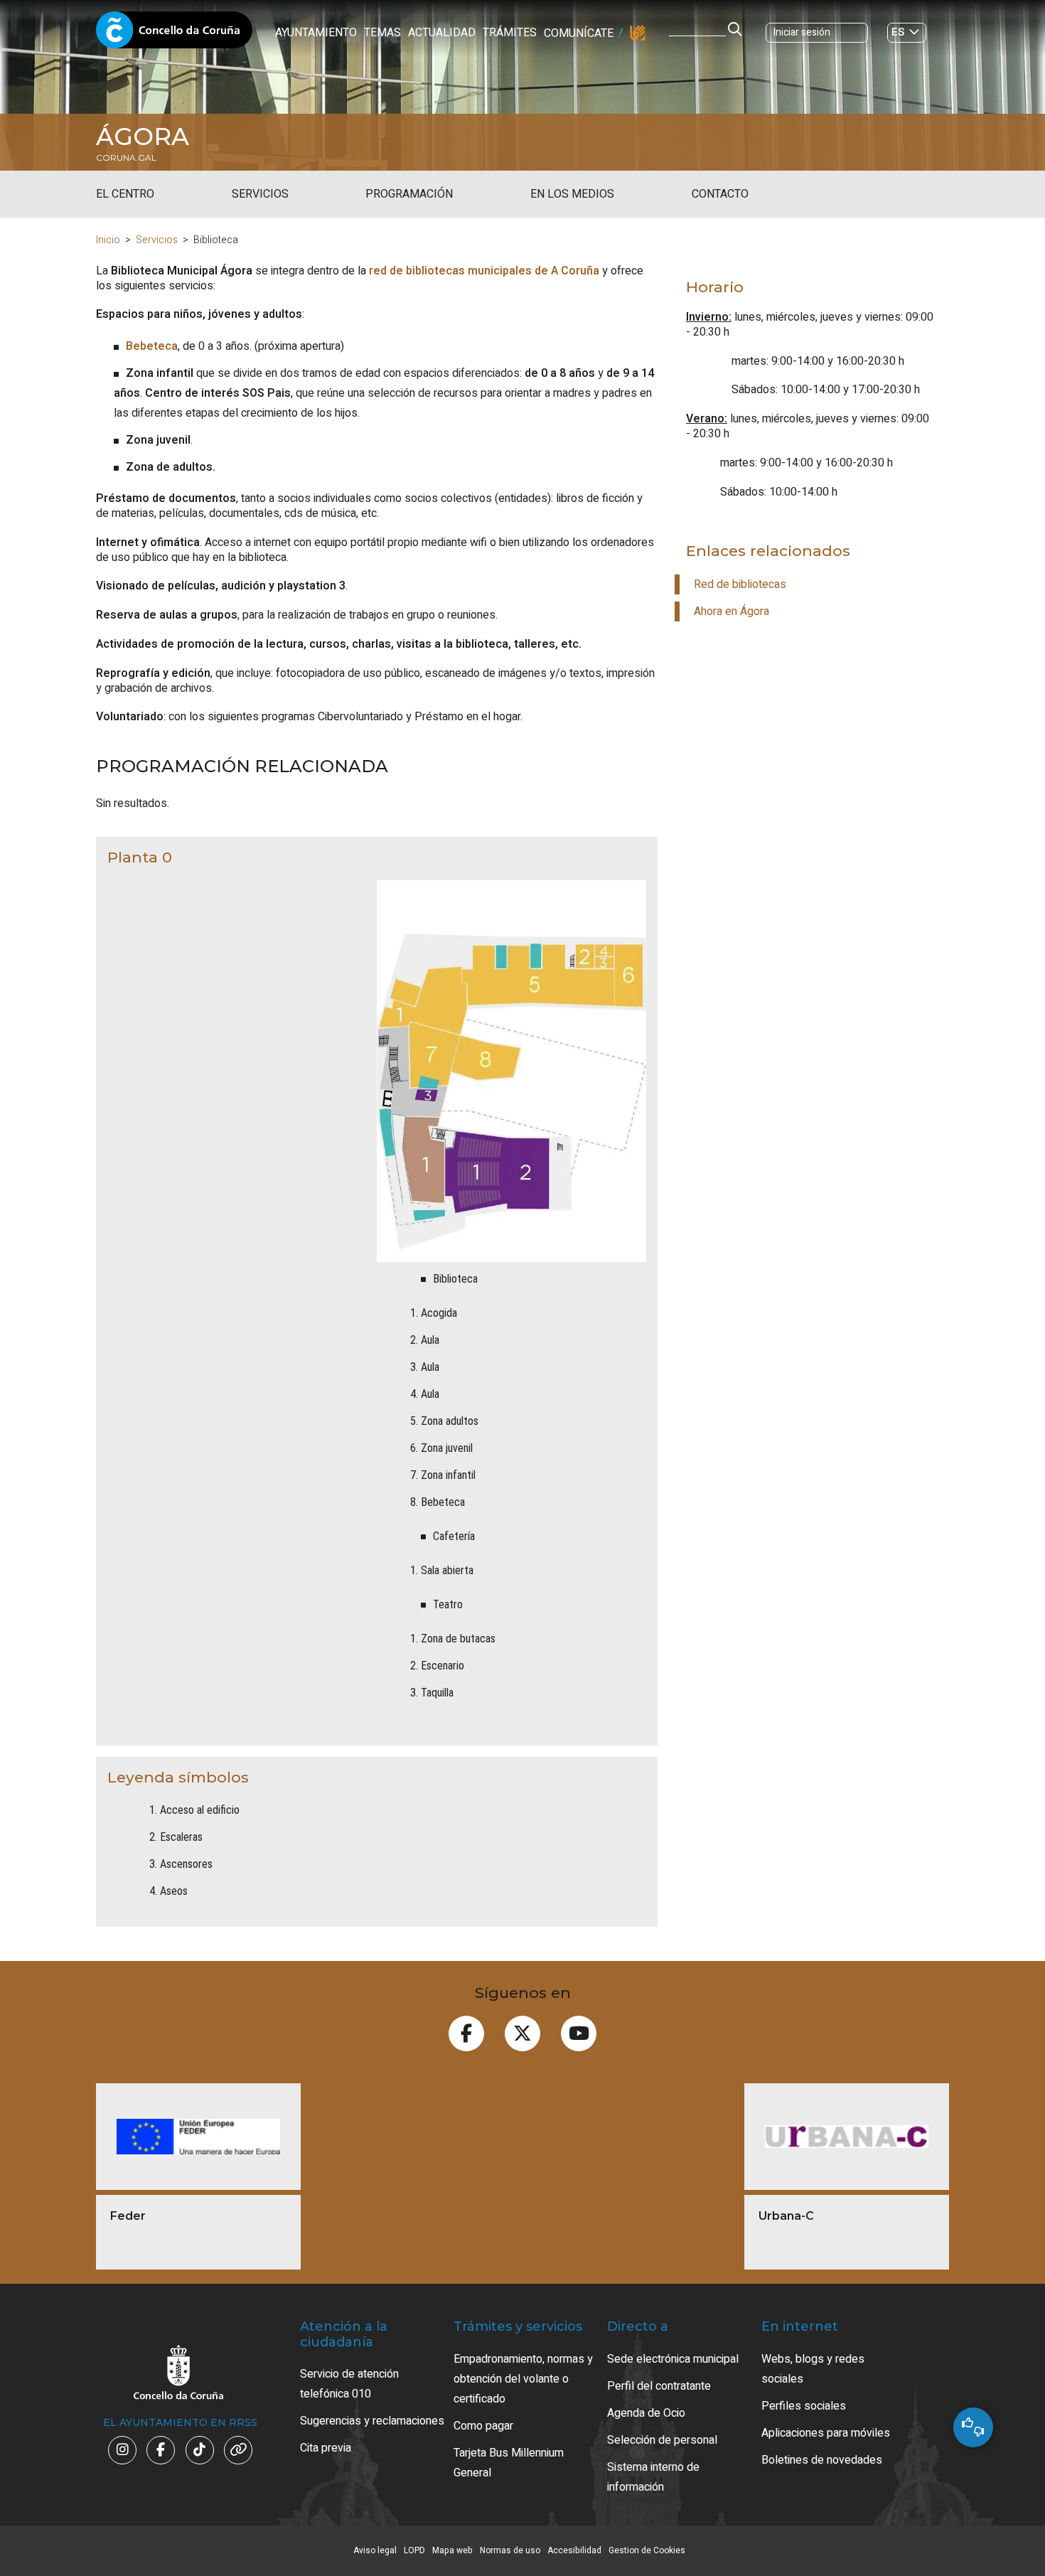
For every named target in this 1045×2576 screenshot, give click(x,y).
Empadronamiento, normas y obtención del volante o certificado (523, 2379)
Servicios (260, 194)
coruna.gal (126, 158)
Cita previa (326, 2448)
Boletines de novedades (822, 2460)
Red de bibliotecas (740, 584)
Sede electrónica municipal (673, 2359)
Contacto (720, 194)
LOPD (414, 2550)
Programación (409, 194)
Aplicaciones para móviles (826, 2433)
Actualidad (442, 33)
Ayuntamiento (316, 33)
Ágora (143, 137)
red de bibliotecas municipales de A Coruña (484, 271)
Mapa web (452, 2550)
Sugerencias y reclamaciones (372, 2421)
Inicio (108, 240)
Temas (382, 33)
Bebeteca (152, 346)
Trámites (510, 33)
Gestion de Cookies (647, 2550)
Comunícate (579, 33)
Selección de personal (662, 2440)
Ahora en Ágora (731, 611)
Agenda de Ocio (646, 2413)
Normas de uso (510, 2550)
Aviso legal (375, 2550)
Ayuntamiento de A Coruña (174, 34)
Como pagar (483, 2426)
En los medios (572, 194)
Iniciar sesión (802, 32)
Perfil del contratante (659, 2386)
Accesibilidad (574, 2550)
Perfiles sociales (804, 2406)
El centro (125, 194)
